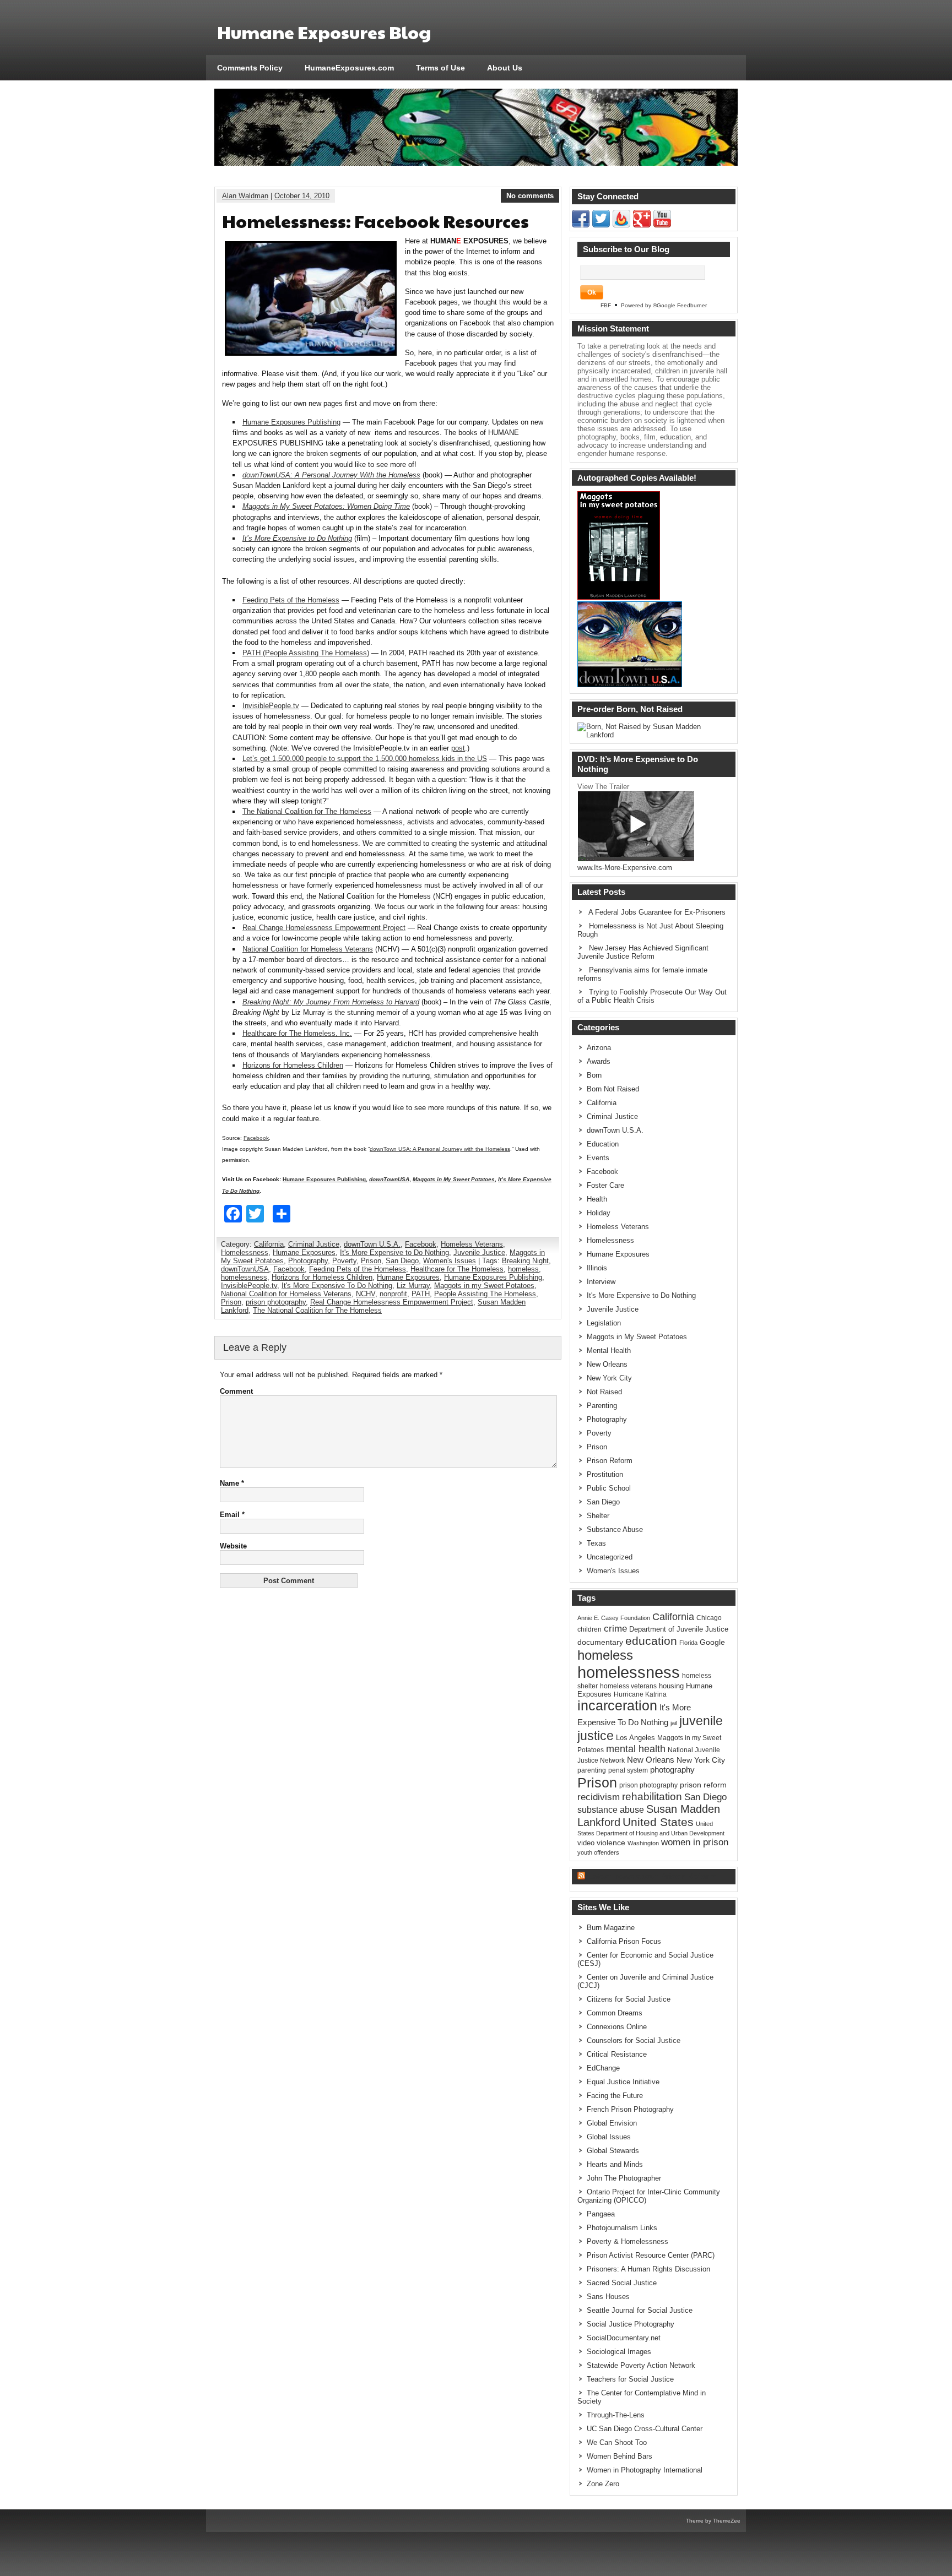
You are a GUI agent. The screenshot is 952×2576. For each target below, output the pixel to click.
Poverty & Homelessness (628, 2241)
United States (658, 1822)
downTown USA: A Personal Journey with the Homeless (440, 1149)
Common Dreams (615, 2013)
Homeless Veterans (472, 1244)
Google (712, 1642)
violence (611, 1843)
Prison (371, 1261)
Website (233, 1546)
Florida (688, 1643)
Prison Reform (610, 1461)
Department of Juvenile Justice (679, 1629)
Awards (599, 1061)
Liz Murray (413, 1286)
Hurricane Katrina (640, 1694)
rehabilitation (652, 1797)
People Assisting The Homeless (485, 1294)
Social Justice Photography (631, 2324)
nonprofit (393, 1294)
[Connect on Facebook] (581, 225)
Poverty (344, 1261)
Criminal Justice (314, 1244)
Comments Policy (250, 68)
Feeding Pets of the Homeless (291, 600)
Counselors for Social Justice (634, 2040)
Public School (609, 1488)
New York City (609, 1378)
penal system (628, 1770)
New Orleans (607, 1364)
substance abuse (611, 1809)
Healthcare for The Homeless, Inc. (297, 1033)
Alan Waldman (245, 196)
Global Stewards (613, 2151)
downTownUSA (245, 1269)
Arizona (599, 1048)
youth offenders (598, 1852)
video (586, 1843)
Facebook (256, 1138)
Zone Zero (603, 2484)
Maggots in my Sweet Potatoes (484, 1286)
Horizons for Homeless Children (293, 1065)
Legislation (604, 1323)
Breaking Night (525, 1261)
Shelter (598, 1516)
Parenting (602, 1406)
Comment (236, 1391)
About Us (505, 68)
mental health (636, 1749)
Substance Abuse (615, 1529)
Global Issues (609, 2137)
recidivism (599, 1797)
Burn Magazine (611, 1928)
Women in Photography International (645, 2470)
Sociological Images (619, 2352)
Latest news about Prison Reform (652, 1876)
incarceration (617, 1706)
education (651, 1641)
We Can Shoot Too (617, 2442)
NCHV (366, 1294)
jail (674, 1723)
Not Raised (604, 1392)
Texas (596, 1543)
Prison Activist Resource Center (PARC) (651, 2255)
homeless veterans (628, 1686)
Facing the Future (615, 2096)
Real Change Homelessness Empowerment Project (324, 928)
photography (672, 1770)
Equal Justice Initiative (623, 2082)
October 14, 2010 (302, 196)
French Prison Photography (630, 2109)
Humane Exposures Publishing (291, 422)
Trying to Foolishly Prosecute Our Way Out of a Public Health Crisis (652, 996)
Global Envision (612, 2123)
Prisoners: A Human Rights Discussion (648, 2269)
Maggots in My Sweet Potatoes (637, 1337)
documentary (600, 1642)
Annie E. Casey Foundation (614, 1618)
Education (603, 1144)
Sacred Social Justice (622, 2283)
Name (232, 1483)
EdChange (603, 2068)
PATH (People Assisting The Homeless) (306, 653)
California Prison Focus (624, 1941)
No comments (530, 196)
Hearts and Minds (615, 2164)
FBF (606, 305)
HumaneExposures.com (349, 68)
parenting (592, 1770)
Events (598, 1158)
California (269, 1244)
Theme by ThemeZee (713, 2521)
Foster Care (605, 1185)
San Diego (402, 1261)
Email (232, 1515)
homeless (523, 1269)
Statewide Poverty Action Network (641, 2365)
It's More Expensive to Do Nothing (394, 1252)
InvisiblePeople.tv (271, 706)
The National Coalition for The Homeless (307, 811)
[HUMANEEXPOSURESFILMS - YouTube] (662, 225)
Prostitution (605, 1474)
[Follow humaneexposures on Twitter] (601, 225)
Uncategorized (610, 1557)
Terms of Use (440, 68)
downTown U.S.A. (372, 1244)
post (458, 748)
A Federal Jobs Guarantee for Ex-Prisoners (657, 912)
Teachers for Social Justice (630, 2379)
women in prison (695, 1842)
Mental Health (609, 1351)
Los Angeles (635, 1738)
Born (594, 1075)
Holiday (599, 1213)
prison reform (703, 1785)
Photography (308, 1261)
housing (671, 1686)
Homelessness (245, 1252)
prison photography (276, 1302)
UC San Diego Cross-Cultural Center (645, 2429)
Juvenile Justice (479, 1252)
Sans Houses (608, 2297)
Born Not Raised (613, 1089)
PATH (421, 1294)
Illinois (597, 1268)
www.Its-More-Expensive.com (625, 868)
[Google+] (642, 225)
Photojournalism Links (622, 2228)
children (589, 1629)
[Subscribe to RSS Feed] (621, 225)
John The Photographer (624, 2178)
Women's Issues (450, 1261)
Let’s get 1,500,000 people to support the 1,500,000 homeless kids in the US (365, 759)
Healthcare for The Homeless (457, 1269)
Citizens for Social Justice (629, 1999)
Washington (643, 1843)
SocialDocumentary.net (624, 2338)
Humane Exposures (304, 1252)
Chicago (709, 1618)
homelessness (244, 1277)
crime (615, 1628)
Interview (601, 1282)
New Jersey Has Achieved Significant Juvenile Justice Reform (643, 952)
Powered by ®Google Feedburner (664, 305)
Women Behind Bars (620, 2456)
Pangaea (601, 2214)
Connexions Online (617, 2027)
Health (597, 1199)
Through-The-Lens (616, 2415)
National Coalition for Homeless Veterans (308, 949)
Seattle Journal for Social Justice (640, 2310)
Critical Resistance (617, 2054)
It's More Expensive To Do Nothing (337, 1286)
